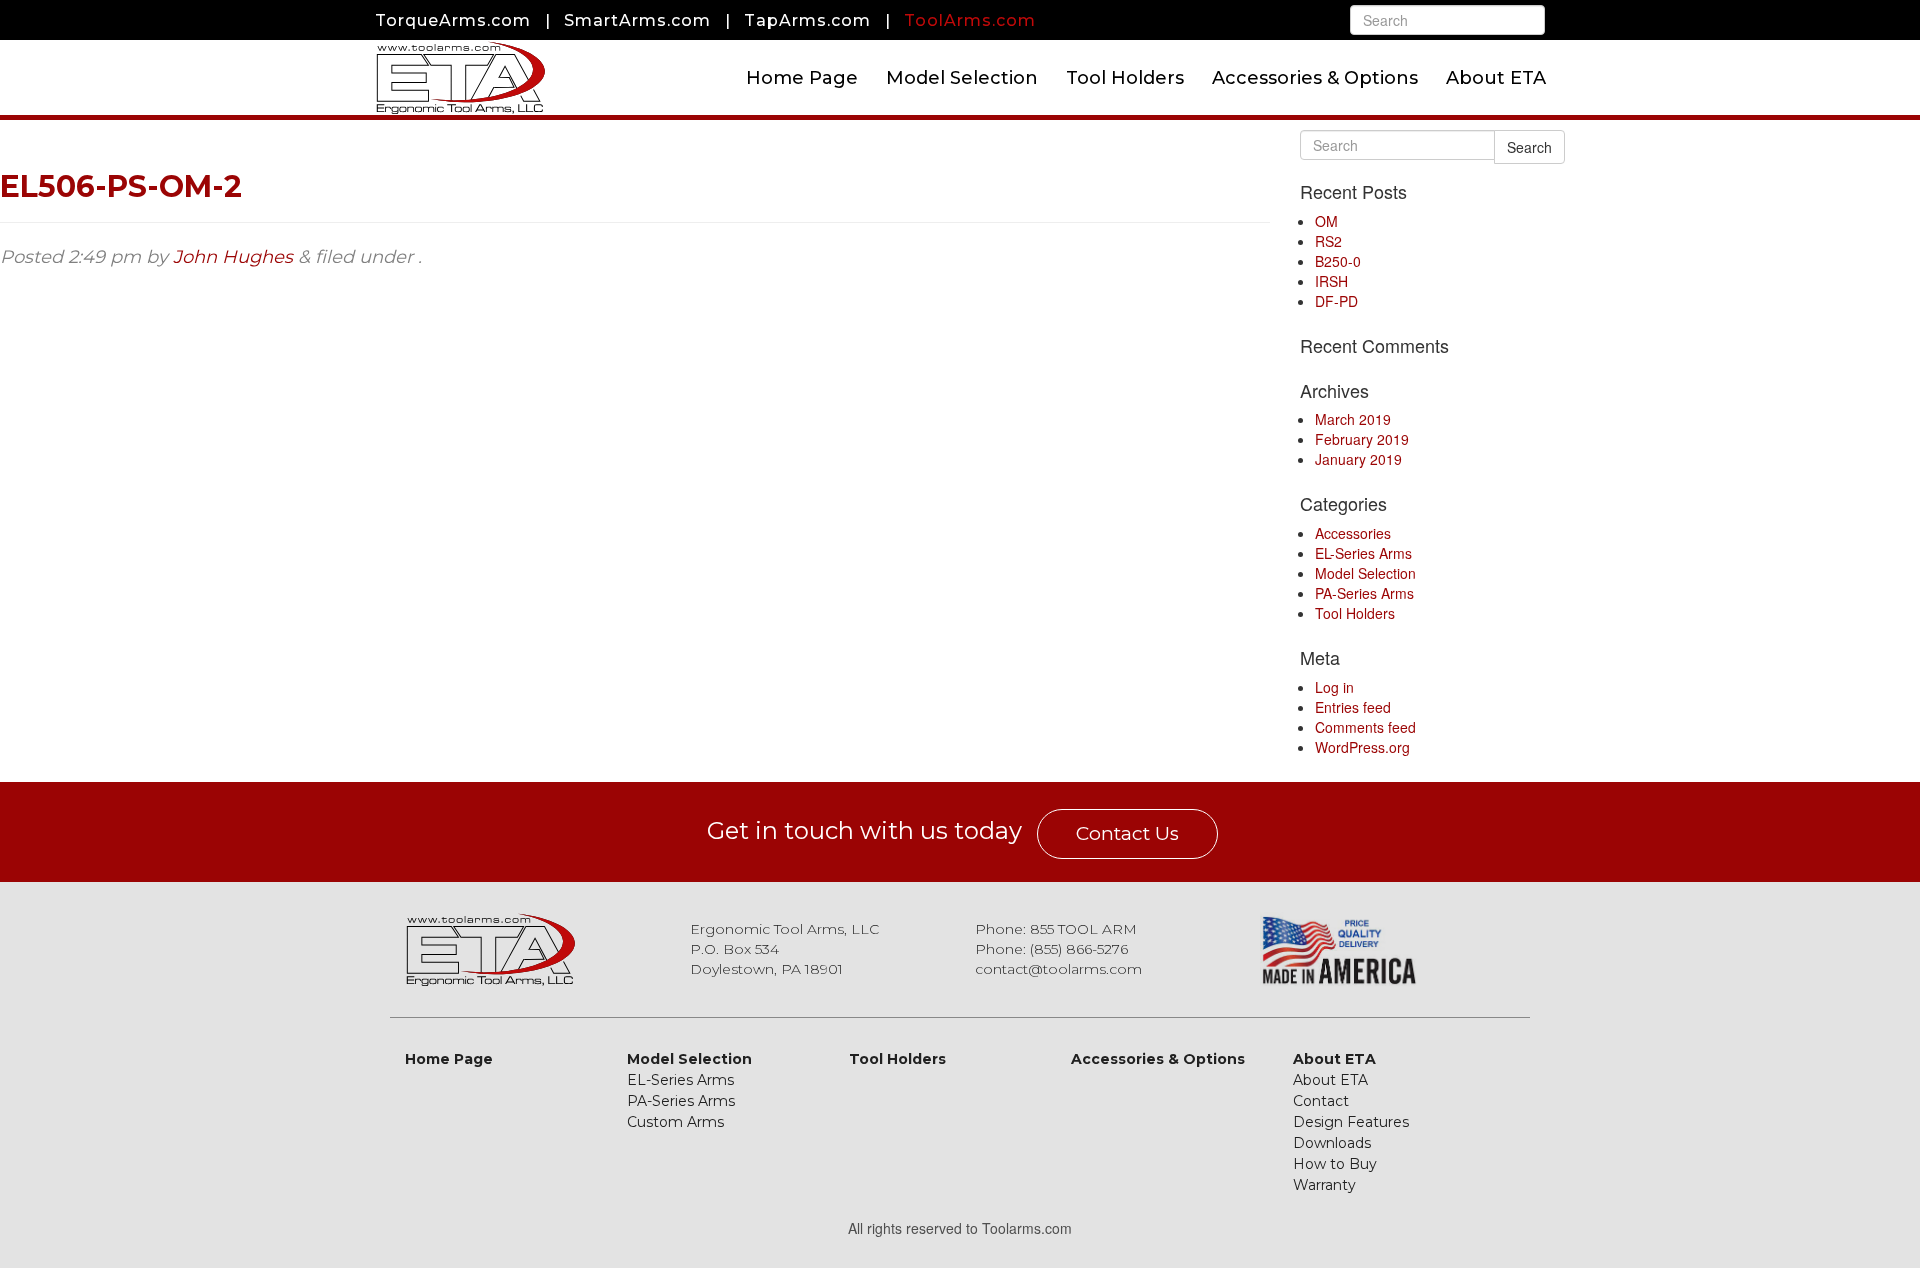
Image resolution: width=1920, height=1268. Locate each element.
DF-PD (1336, 301)
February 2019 (1362, 439)
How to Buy (1335, 1164)
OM (1326, 221)
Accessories (1353, 533)
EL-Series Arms (1363, 553)
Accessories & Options (1315, 78)
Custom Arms (675, 1122)
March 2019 (1353, 419)
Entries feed (1353, 707)
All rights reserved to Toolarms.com (960, 1228)
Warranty (1324, 1185)
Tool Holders (1125, 78)
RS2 (1328, 241)
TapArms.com (807, 20)
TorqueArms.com (453, 20)
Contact (1321, 1101)
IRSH (1331, 281)
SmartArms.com (637, 20)
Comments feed (1365, 727)
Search (1529, 147)
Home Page (802, 78)
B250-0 (1338, 261)
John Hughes (233, 257)
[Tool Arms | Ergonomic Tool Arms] (460, 77)
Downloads (1332, 1143)
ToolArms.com (970, 20)
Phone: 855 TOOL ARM (1056, 929)
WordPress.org (1362, 747)
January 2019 (1358, 459)
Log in (1334, 687)
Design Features (1351, 1122)
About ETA (1496, 78)
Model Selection (962, 78)
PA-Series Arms (1364, 593)
